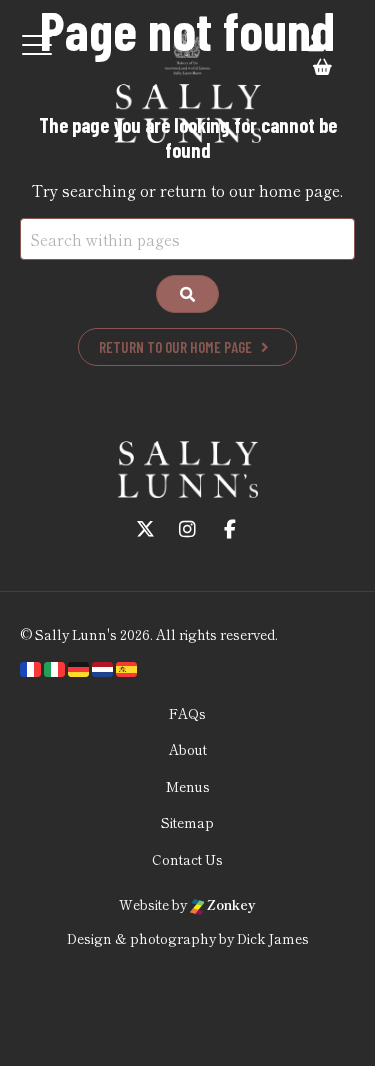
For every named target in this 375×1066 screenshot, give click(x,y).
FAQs (187, 713)
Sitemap (187, 822)
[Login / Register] (316, 43)
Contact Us (187, 859)
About (188, 749)
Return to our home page (177, 347)
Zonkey (230, 904)
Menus (188, 786)
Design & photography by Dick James (188, 938)
